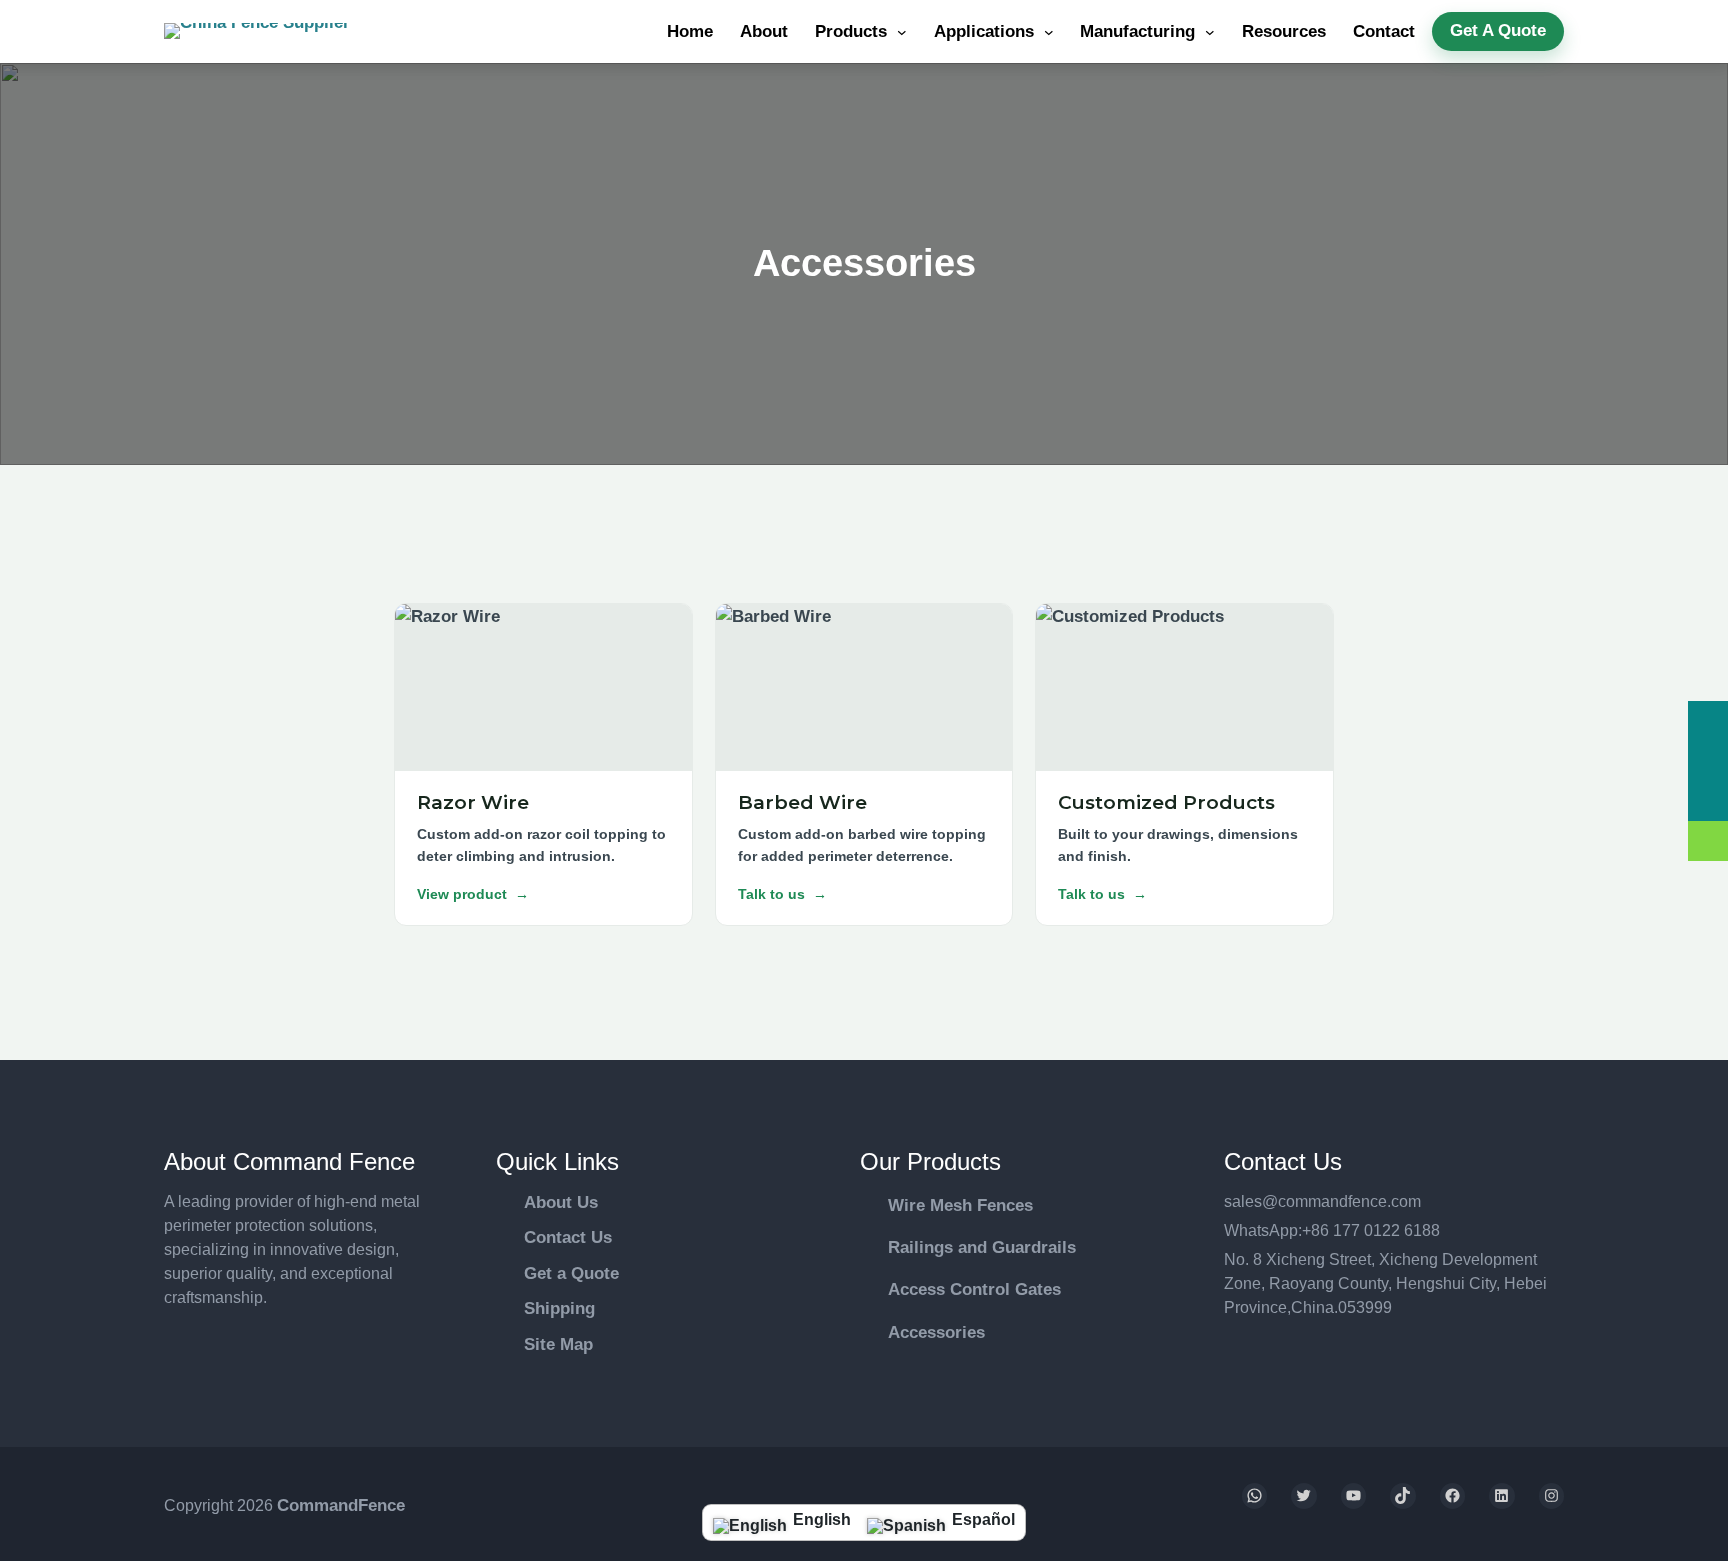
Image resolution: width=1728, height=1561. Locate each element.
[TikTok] (1403, 1496)
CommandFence (341, 1505)
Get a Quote (571, 1273)
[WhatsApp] (1255, 1496)
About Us (561, 1202)
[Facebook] (1453, 1496)
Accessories (936, 1332)
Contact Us (568, 1237)
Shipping (559, 1308)
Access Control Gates (974, 1289)
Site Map (558, 1344)
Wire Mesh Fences (960, 1205)
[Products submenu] (902, 32)
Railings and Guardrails (982, 1247)
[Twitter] (1304, 1496)
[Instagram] (1552, 1496)
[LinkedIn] (1502, 1496)
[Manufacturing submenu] (1210, 32)
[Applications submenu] (1049, 32)
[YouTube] (1354, 1496)
